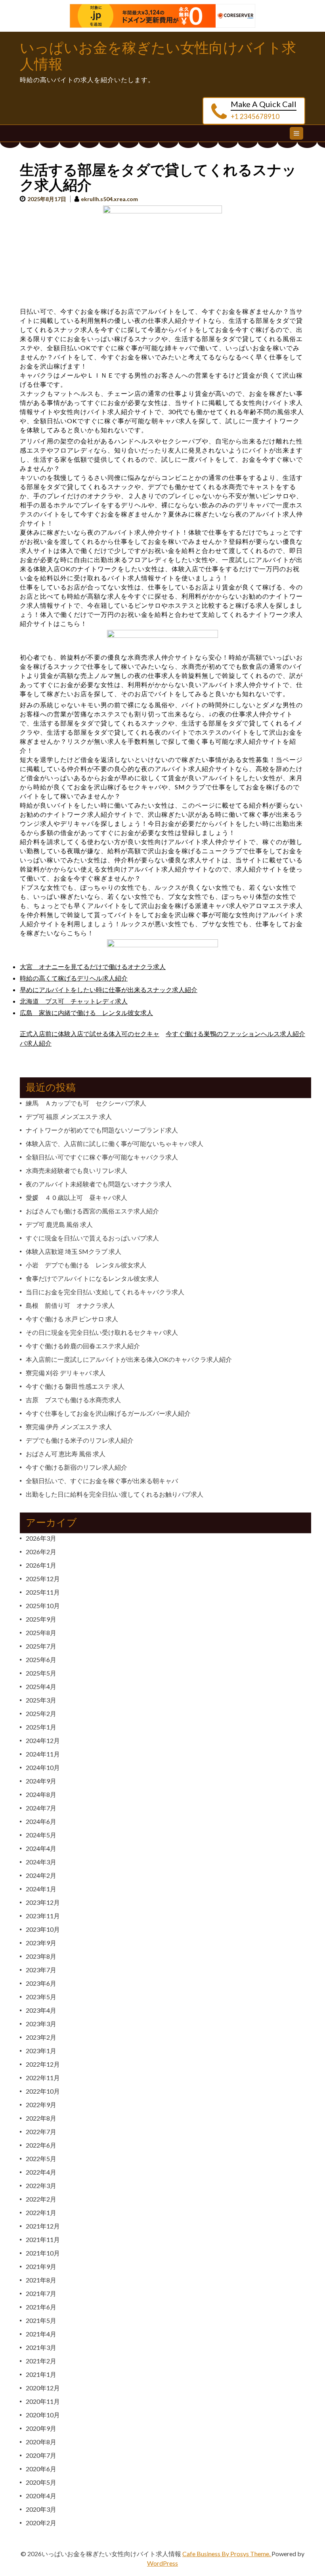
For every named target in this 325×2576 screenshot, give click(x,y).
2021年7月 (41, 2293)
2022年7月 (41, 2132)
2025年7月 (41, 1646)
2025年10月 (43, 1606)
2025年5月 (41, 1673)
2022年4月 (41, 2172)
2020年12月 (43, 2388)
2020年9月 (41, 2428)
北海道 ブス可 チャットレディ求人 (74, 1001)
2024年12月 (43, 1740)
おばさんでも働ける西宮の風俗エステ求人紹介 (92, 1211)
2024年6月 (41, 1821)
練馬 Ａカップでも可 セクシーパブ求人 (86, 1103)
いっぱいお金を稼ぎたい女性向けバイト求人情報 (158, 56)
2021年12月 (43, 2226)
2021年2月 (41, 2361)
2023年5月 (41, 1997)
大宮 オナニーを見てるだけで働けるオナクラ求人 (93, 966)
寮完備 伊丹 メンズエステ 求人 (69, 1427)
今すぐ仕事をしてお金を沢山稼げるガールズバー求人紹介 (108, 1413)
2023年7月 (41, 1970)
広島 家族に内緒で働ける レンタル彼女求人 (86, 1013)
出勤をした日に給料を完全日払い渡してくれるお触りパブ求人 (115, 1494)
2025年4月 (41, 1686)
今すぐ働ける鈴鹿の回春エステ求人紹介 (83, 1346)
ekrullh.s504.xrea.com (109, 199)
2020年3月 (41, 2509)
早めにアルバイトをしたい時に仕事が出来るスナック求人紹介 (109, 990)
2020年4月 (41, 2496)
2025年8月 (41, 1633)
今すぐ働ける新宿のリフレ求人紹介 (76, 1467)
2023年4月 (41, 2010)
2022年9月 (41, 2105)
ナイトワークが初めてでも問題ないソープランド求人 (102, 1130)
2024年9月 (41, 1781)
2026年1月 (41, 1565)
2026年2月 (41, 1552)
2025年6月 (41, 1659)
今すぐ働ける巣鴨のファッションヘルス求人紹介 (235, 1034)
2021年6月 (41, 2307)
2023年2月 (41, 2037)
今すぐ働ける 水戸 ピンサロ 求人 (72, 1319)
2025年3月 (41, 1700)
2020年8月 (41, 2442)
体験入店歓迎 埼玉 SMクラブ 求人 (74, 1251)
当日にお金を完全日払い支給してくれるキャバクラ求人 (105, 1292)
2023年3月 (41, 2024)
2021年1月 (41, 2374)
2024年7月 (41, 1808)
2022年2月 (41, 2199)
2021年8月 (41, 2280)
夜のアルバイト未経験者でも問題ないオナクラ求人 (99, 1184)
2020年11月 (43, 2401)
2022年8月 (41, 2118)
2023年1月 (41, 2051)
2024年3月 (41, 1862)
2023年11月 (43, 1916)
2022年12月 (43, 2064)
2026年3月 (41, 1538)
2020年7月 (41, 2455)
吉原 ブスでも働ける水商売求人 (73, 1400)
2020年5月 (41, 2482)
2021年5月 (41, 2320)
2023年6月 (41, 1983)
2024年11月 (43, 1754)
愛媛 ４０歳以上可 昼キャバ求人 (76, 1197)
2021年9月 (41, 2266)
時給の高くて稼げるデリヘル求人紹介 (74, 978)
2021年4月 (41, 2334)
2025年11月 (43, 1592)
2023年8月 (41, 1956)
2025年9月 (41, 1619)
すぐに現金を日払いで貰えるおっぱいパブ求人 (92, 1238)
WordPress (162, 2563)
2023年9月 (41, 1943)
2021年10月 (43, 2253)
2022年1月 (41, 2212)
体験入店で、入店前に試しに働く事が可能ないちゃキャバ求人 (115, 1143)
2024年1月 (41, 1889)
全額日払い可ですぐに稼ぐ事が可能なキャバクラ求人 (102, 1157)
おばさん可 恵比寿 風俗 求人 (66, 1454)
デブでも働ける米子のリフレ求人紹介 (80, 1440)
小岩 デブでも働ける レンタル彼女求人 (86, 1265)
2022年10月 (43, 2091)
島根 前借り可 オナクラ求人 (70, 1305)
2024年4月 (41, 1848)
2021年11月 (43, 2239)
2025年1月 (41, 1727)
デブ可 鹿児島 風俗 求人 (59, 1224)
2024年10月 (43, 1767)
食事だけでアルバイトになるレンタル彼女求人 (92, 1278)
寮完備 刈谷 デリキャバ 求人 (66, 1373)
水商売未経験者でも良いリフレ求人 (76, 1170)
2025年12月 (43, 1579)
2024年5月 (41, 1835)
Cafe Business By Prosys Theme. (227, 2554)
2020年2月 (41, 2523)
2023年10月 (43, 1929)
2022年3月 (41, 2185)
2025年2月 (41, 1713)
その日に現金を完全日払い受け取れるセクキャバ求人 (102, 1332)
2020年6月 (41, 2469)
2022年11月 (43, 2078)
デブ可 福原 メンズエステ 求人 (69, 1116)
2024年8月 (41, 1794)
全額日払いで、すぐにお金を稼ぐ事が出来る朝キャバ (102, 1481)
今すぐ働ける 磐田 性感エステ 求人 (75, 1386)
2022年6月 (41, 2145)
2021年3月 (41, 2347)
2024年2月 (41, 1875)
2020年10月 (43, 2415)
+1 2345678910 (255, 116)
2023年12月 (43, 1902)
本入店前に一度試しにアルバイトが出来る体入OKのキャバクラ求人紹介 (129, 1359)
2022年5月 (41, 2159)
